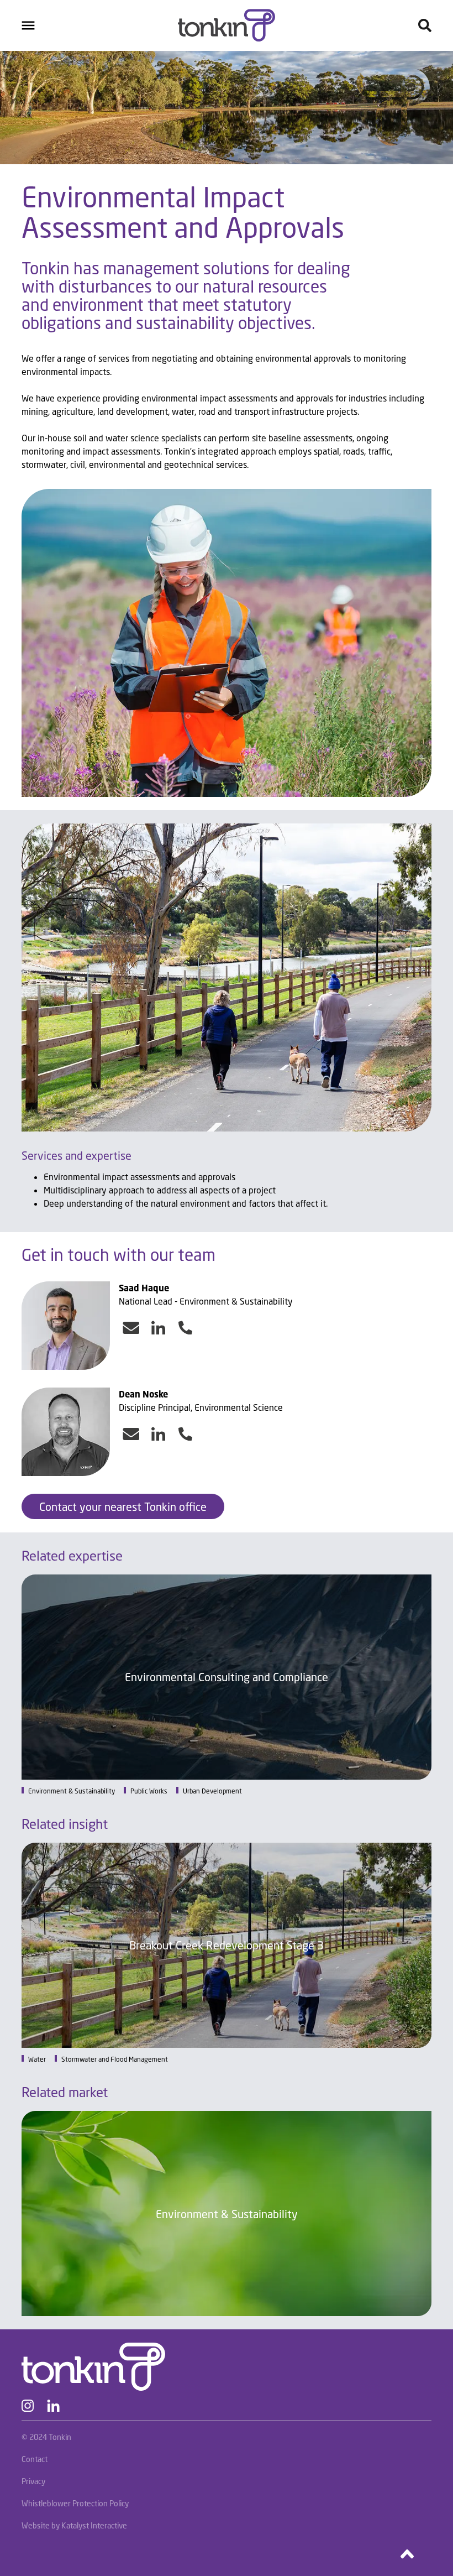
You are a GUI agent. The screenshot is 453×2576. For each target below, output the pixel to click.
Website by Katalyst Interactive (74, 2525)
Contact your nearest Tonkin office (123, 1506)
